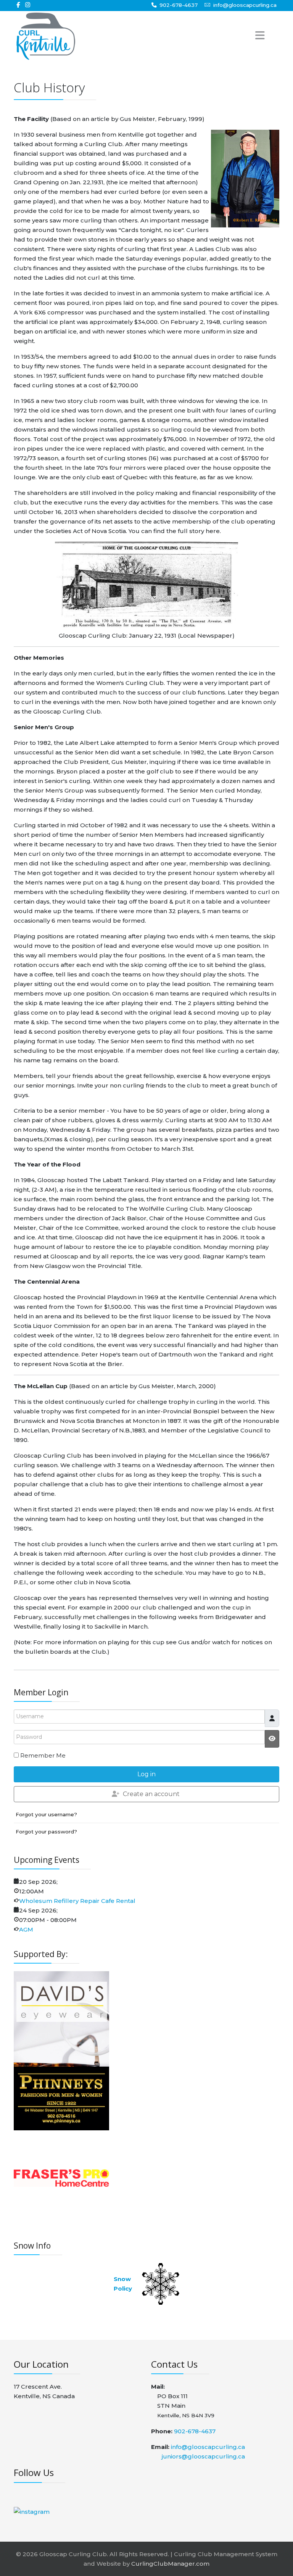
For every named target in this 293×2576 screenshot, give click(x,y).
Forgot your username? (46, 1814)
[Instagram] (28, 5)
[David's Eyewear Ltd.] (61, 2018)
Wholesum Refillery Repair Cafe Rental (77, 1901)
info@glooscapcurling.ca (245, 5)
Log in (146, 1774)
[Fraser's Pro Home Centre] (61, 2177)
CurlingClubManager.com (170, 2564)
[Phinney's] (61, 2098)
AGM (26, 1929)
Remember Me (43, 1755)
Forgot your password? (46, 1832)
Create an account (151, 1794)
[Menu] (250, 36)
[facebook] (18, 5)
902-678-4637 (179, 5)
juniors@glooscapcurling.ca (203, 2456)
